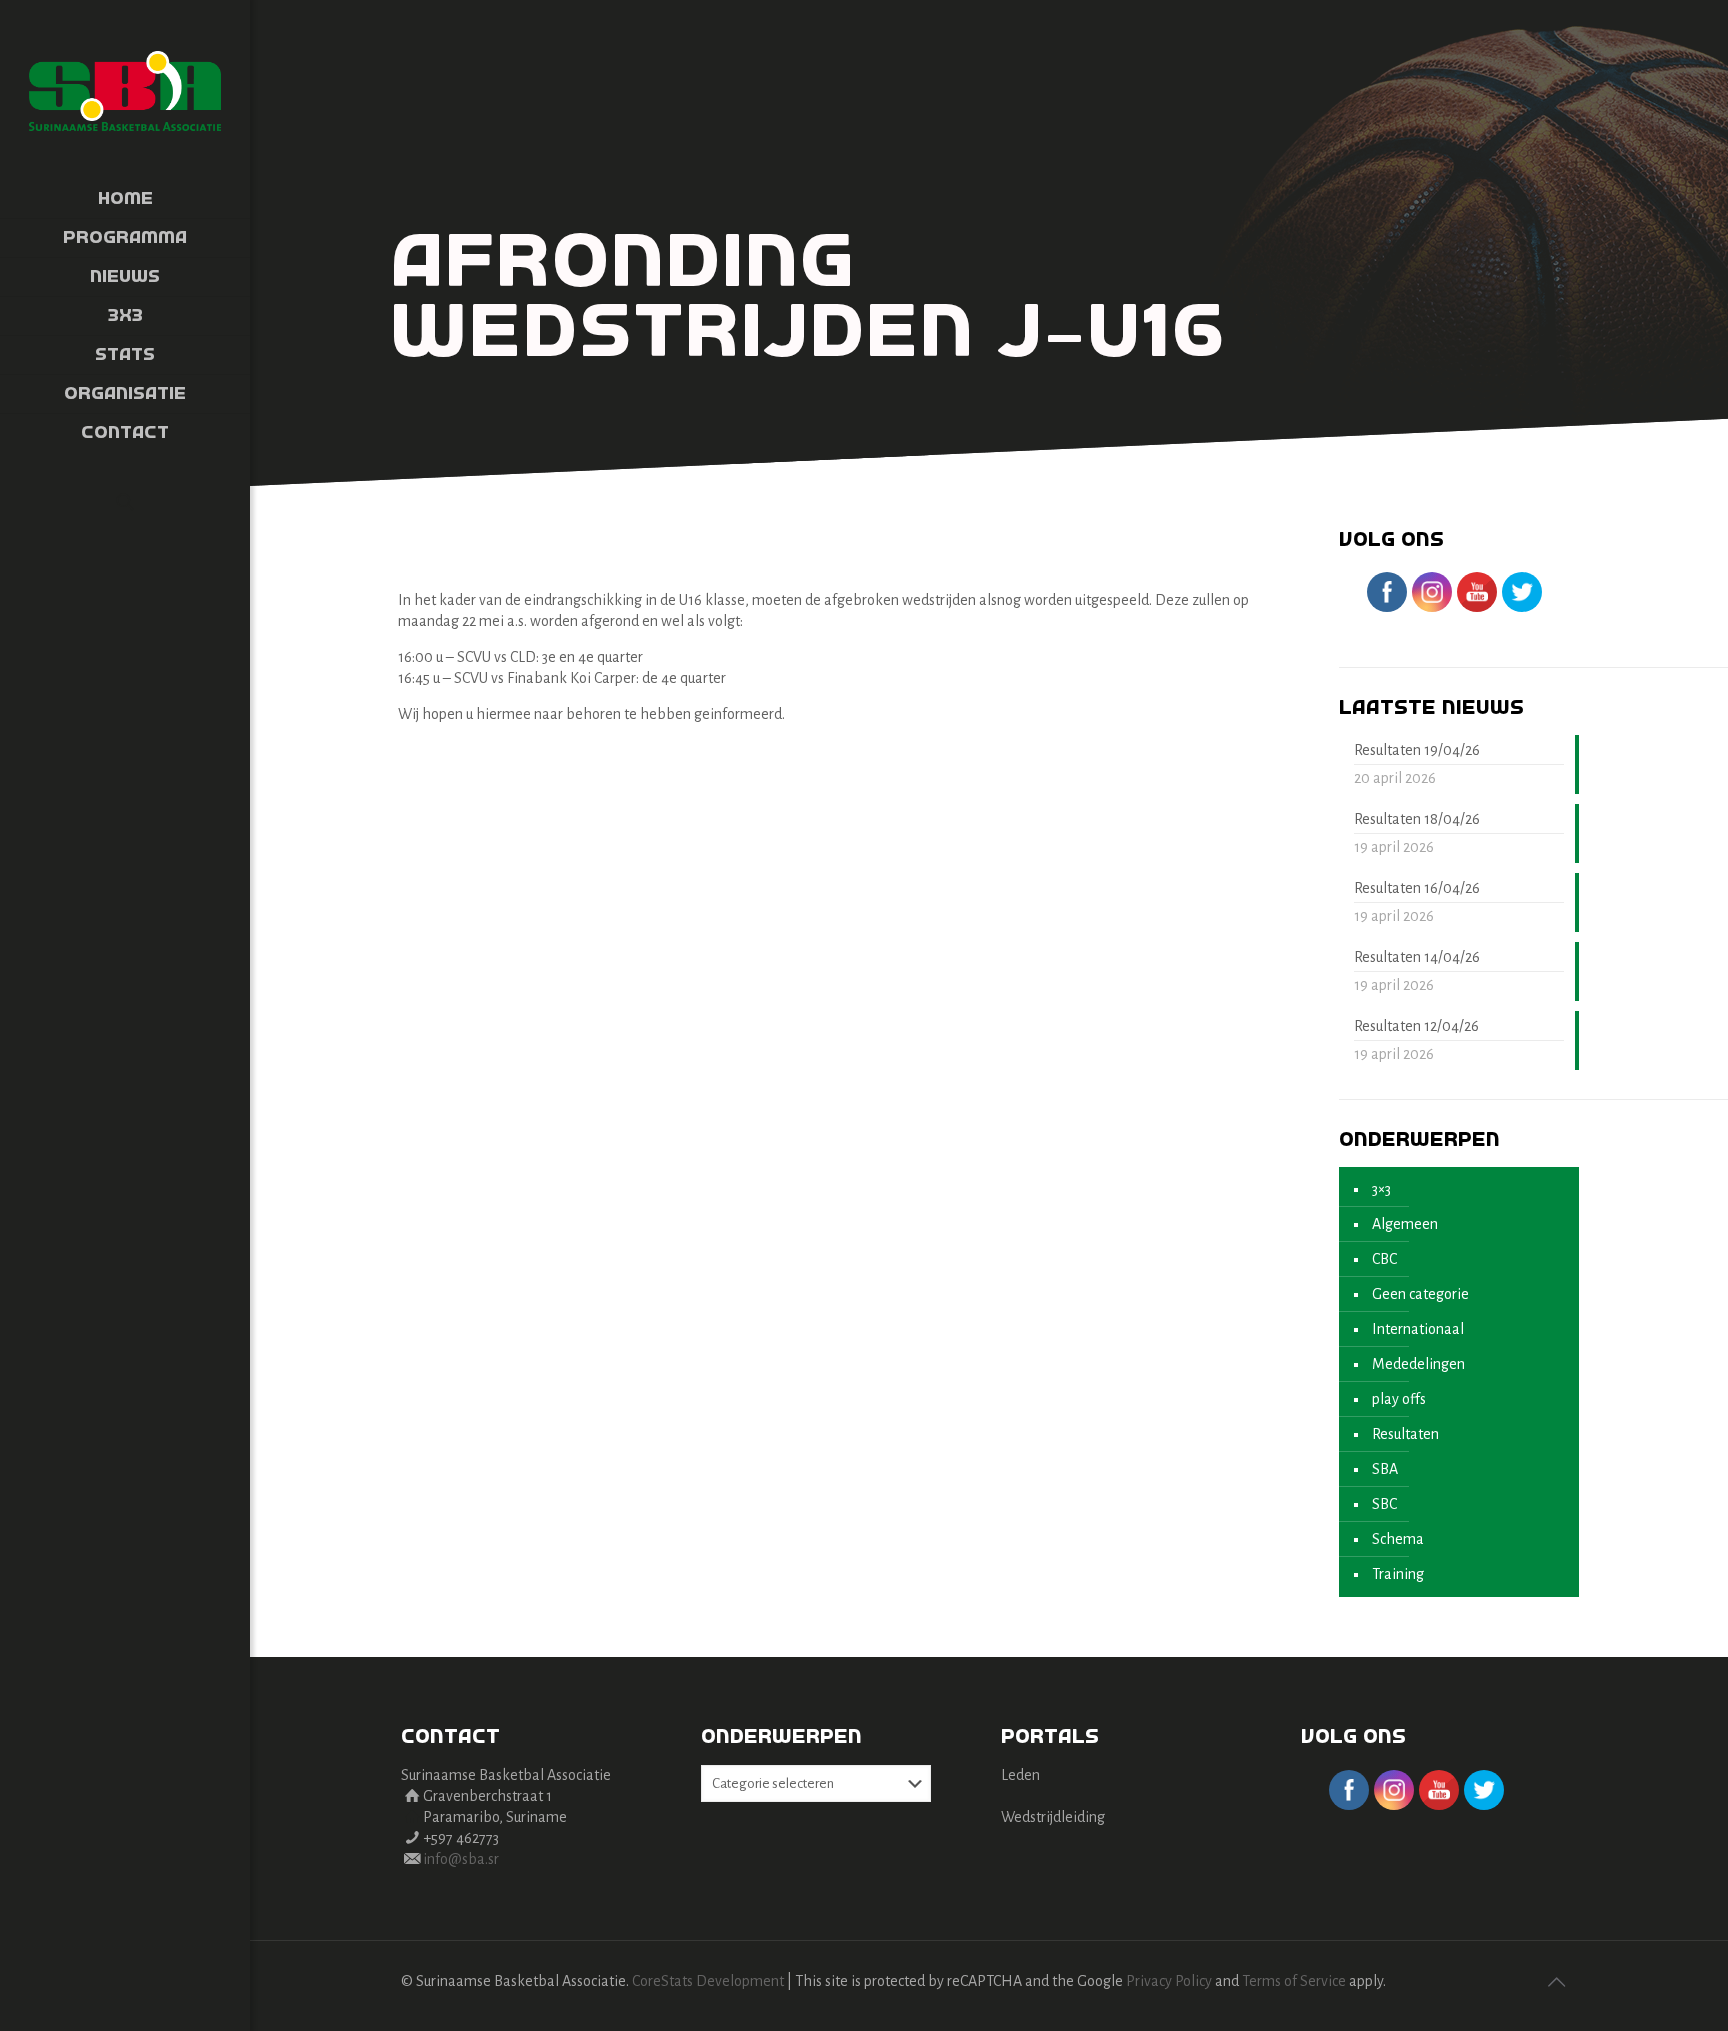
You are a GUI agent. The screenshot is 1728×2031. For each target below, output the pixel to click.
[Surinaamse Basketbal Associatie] (125, 90)
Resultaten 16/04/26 (1417, 888)
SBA (1385, 1469)
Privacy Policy (1169, 1981)
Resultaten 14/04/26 (1417, 957)
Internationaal (1418, 1329)
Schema (1398, 1539)
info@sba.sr (461, 1859)
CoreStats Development (708, 1981)
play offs (1399, 1399)
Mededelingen (1418, 1364)
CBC (1384, 1259)
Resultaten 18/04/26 (1417, 819)
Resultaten (1405, 1434)
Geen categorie (1420, 1294)
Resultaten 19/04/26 (1417, 750)
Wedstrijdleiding (1053, 1817)
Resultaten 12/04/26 (1416, 1026)
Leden (1020, 1775)
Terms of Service (1294, 1981)
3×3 (1381, 1189)
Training (1398, 1574)
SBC (1384, 1504)
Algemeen (1405, 1224)
